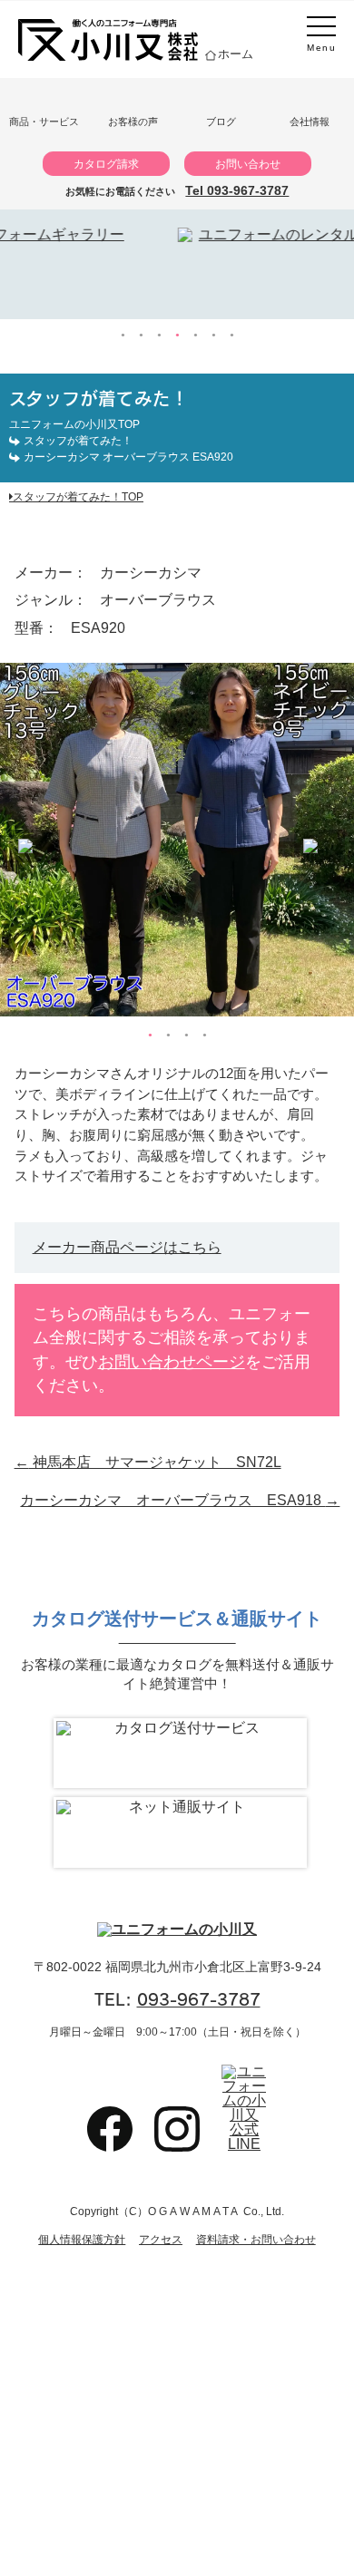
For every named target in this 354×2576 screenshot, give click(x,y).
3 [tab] (159, 335)
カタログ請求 (106, 164)
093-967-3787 (199, 2000)
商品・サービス (44, 122)
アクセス (161, 2240)
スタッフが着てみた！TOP (78, 496)
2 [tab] (141, 335)
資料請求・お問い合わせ (256, 2240)
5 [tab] (195, 335)
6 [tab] (213, 335)
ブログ (221, 122)
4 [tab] (177, 335)
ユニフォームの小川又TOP (74, 424)
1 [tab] (123, 335)
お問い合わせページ (172, 1362)
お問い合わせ (248, 164)
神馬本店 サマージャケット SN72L (148, 1462)
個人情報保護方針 (82, 2240)
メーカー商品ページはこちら (127, 1247)
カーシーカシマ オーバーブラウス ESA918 (180, 1500)
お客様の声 (133, 122)
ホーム (236, 54)
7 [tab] (231, 335)
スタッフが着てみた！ (78, 440)
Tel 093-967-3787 (237, 190)
